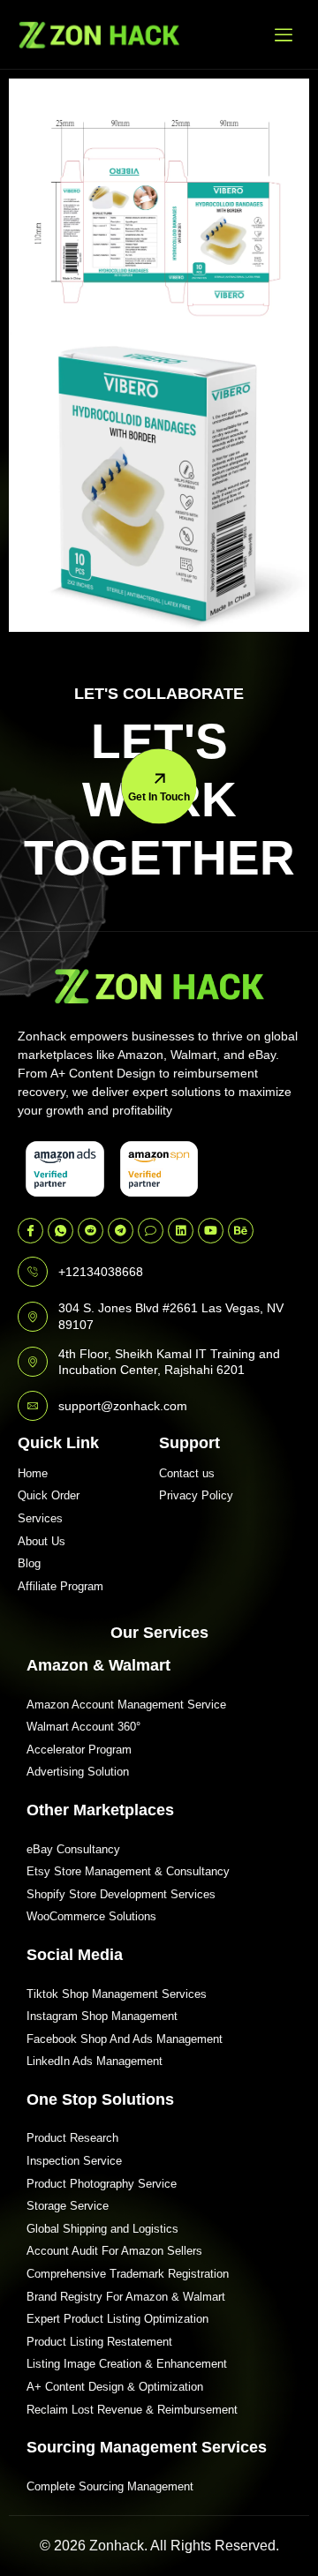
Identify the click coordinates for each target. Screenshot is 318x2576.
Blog (29, 1563)
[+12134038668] (33, 1272)
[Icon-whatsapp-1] (61, 1231)
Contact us (187, 1473)
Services (40, 1518)
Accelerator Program (79, 1750)
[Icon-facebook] (30, 1231)
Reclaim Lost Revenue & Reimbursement (132, 2410)
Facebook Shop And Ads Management (125, 2039)
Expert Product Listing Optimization (117, 2319)
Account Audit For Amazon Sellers (114, 2251)
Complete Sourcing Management (110, 2486)
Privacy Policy (196, 1495)
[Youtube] (211, 1231)
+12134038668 (101, 1272)
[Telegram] (121, 1231)
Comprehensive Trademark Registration (128, 2274)
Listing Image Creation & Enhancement (127, 2364)
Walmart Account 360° (83, 1727)
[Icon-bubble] (151, 1231)
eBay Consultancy (73, 1849)
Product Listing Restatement (99, 2342)
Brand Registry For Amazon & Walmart (126, 2297)
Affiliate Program (61, 1586)
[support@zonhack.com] (33, 1406)
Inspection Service (74, 2161)
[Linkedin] (181, 1231)
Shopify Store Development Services (121, 1894)
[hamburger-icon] (284, 34)
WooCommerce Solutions (91, 1916)
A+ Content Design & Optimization (115, 2387)
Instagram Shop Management (102, 2016)
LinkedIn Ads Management (95, 2061)
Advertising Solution (78, 1772)
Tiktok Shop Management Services (117, 1994)
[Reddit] (91, 1231)
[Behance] (241, 1231)
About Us (42, 1541)
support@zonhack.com (123, 1406)
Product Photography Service (102, 2184)
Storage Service (68, 2206)
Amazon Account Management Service (126, 1705)
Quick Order (49, 1495)
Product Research (72, 2138)
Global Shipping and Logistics (102, 2229)
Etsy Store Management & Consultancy (128, 1871)
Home (33, 1473)
